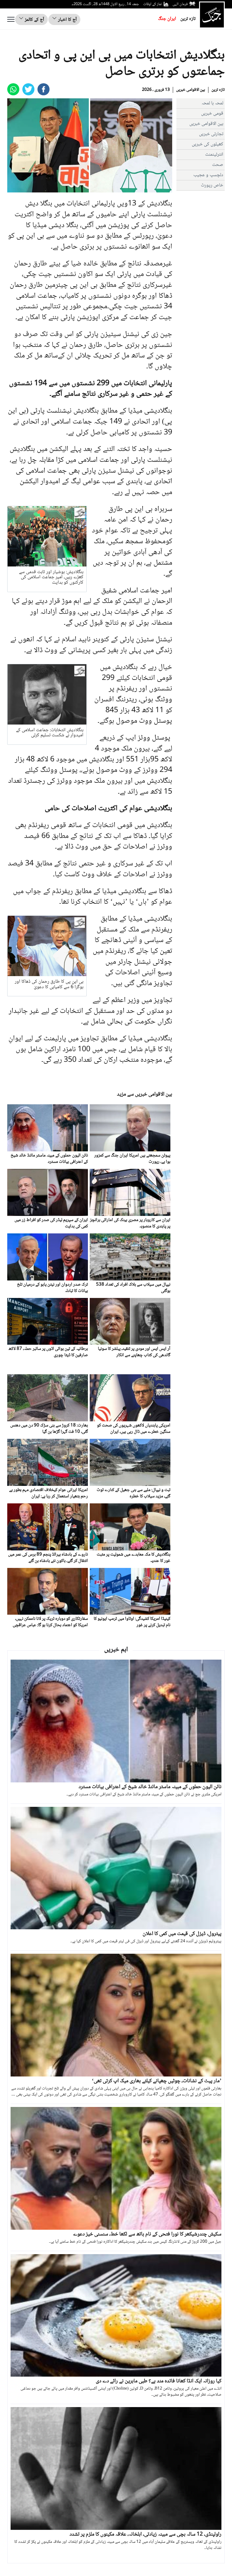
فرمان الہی (180, 4)
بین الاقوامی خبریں (191, 90)
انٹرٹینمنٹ (214, 155)
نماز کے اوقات (153, 4)
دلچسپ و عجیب (208, 175)
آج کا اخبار (67, 20)
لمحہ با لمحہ (212, 103)
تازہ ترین (188, 19)
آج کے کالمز (34, 20)
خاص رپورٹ (212, 185)
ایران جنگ (167, 19)
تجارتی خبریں (211, 134)
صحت (218, 165)
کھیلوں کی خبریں (208, 144)
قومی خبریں (212, 114)
